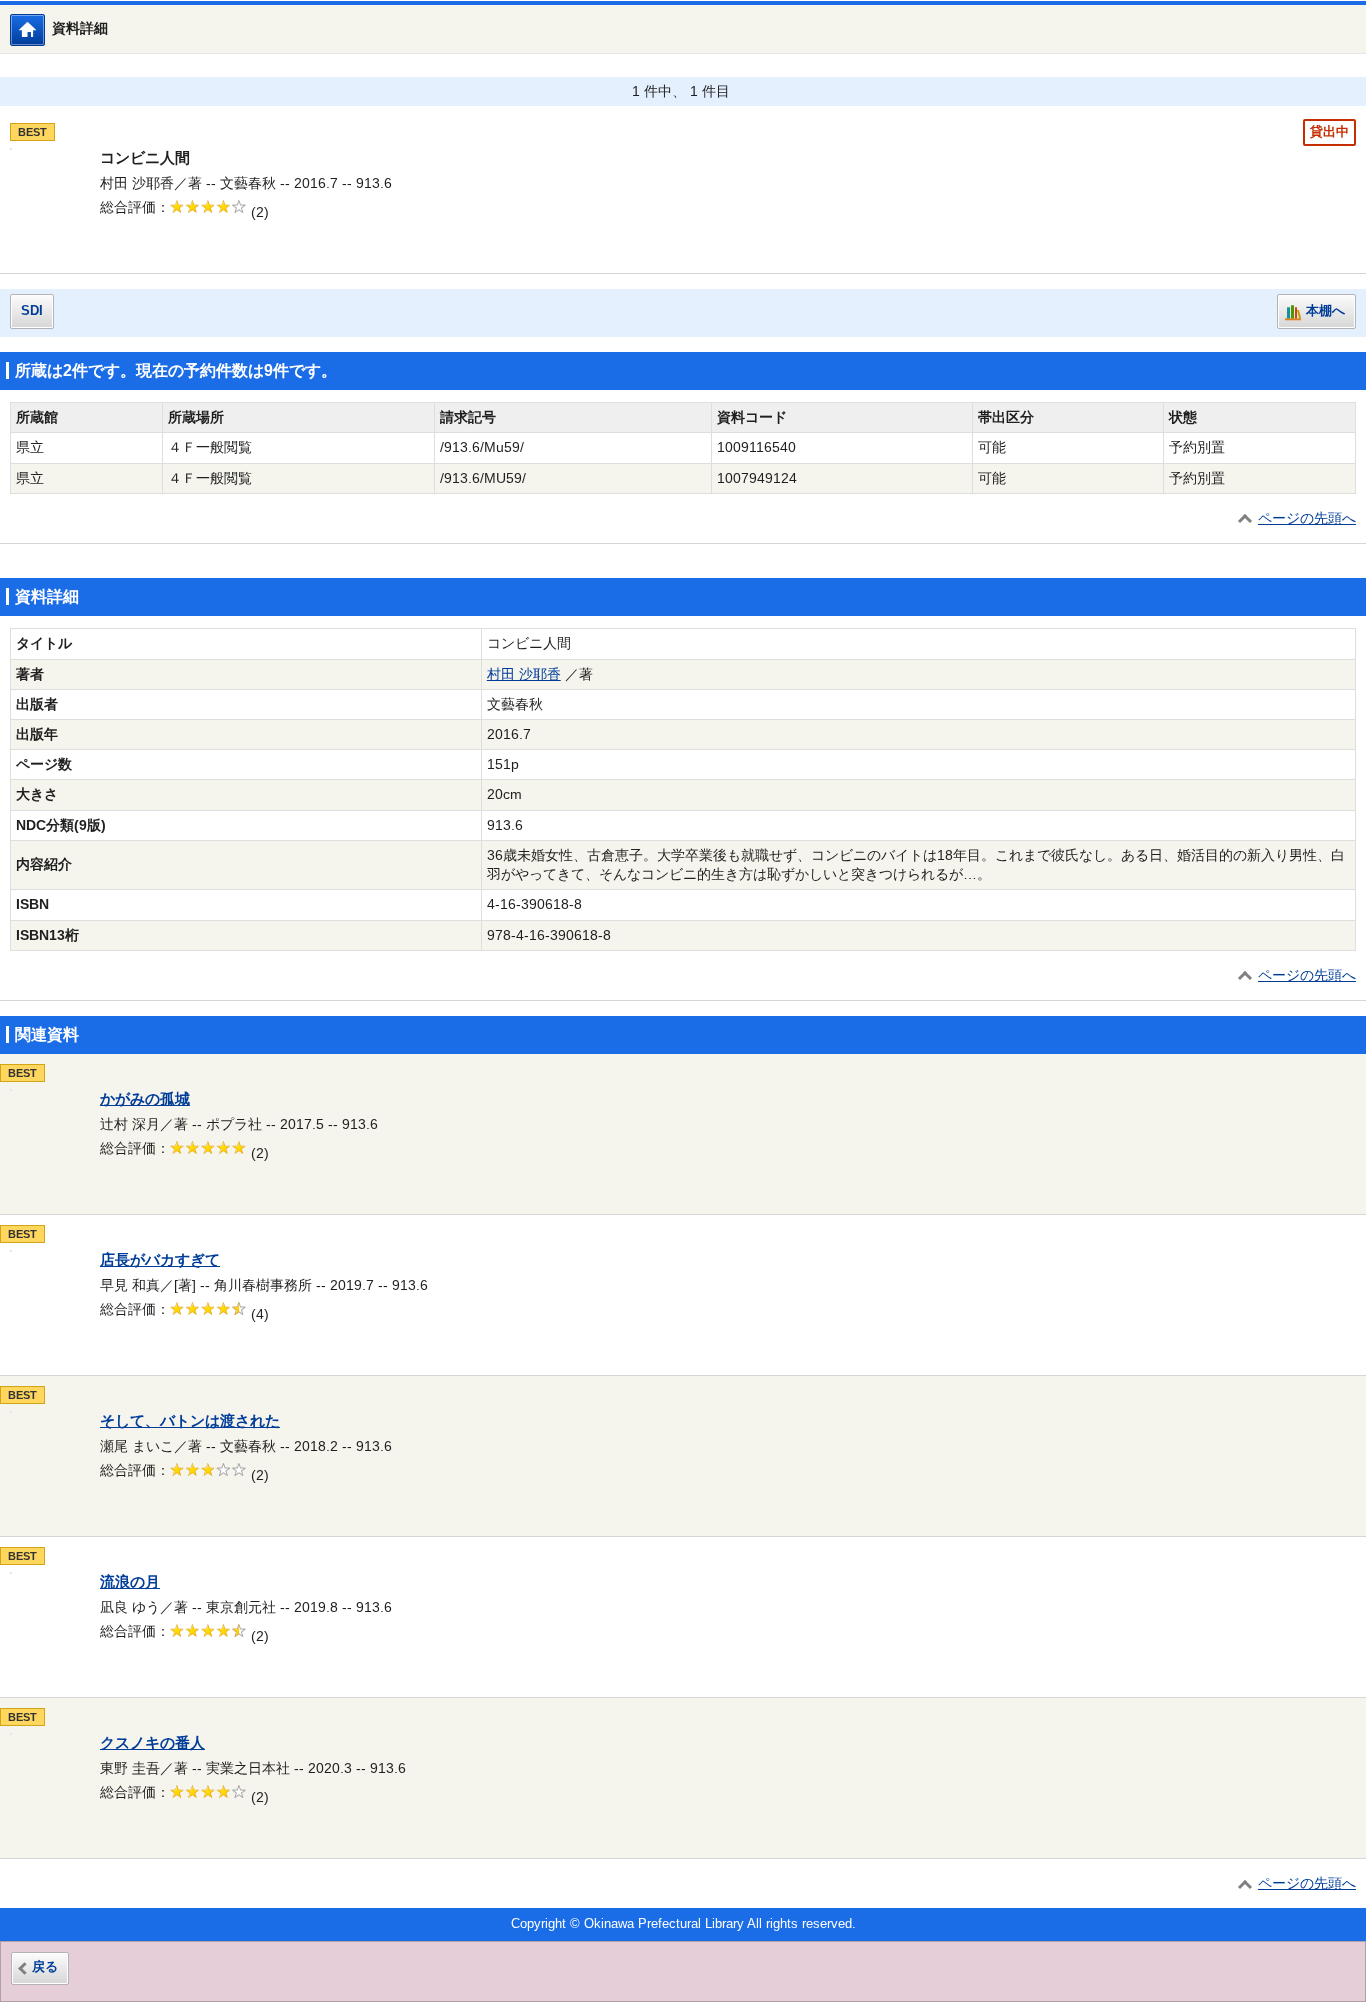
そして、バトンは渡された (190, 1421)
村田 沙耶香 (524, 674)
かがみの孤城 (145, 1099)
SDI (32, 311)
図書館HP (44, 29)
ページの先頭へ (1307, 518)
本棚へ (1325, 311)
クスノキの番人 (152, 1743)
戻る (45, 1967)
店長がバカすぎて (160, 1260)
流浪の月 (130, 1582)
